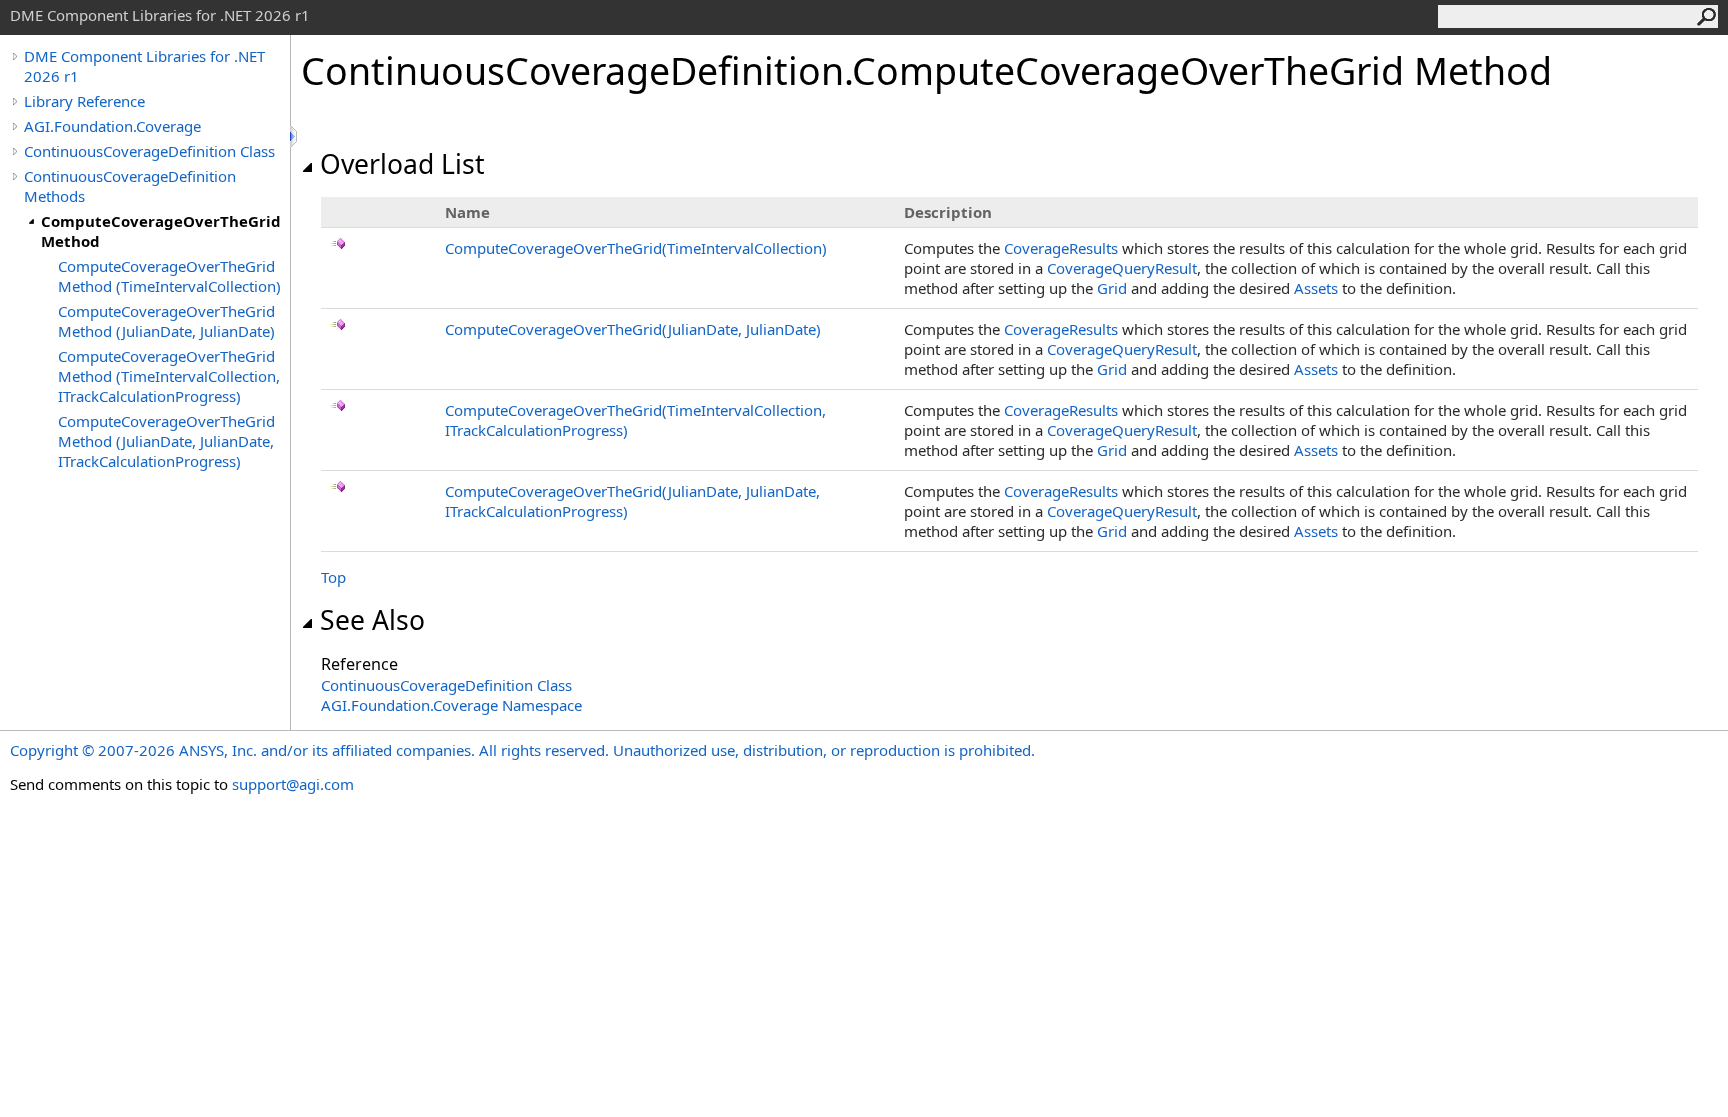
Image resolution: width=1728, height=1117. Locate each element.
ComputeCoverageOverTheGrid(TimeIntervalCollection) (636, 248)
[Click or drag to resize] (295, 136)
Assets (1316, 288)
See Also (372, 620)
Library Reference (84, 101)
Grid (1112, 288)
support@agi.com (293, 784)
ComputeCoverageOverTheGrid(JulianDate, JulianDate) (633, 329)
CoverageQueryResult (1122, 268)
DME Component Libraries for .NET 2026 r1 (144, 66)
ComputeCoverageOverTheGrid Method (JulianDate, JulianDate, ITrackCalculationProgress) (166, 441)
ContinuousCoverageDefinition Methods (130, 186)
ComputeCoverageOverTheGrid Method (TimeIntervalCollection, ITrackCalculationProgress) (169, 376)
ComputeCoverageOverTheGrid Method (161, 231)
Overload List (402, 164)
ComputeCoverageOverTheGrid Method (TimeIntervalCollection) (169, 276)
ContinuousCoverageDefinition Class (149, 151)
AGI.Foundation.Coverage (112, 126)
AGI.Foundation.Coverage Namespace (451, 705)
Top (333, 577)
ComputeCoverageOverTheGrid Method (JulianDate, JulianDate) (166, 321)
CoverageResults (1061, 248)
